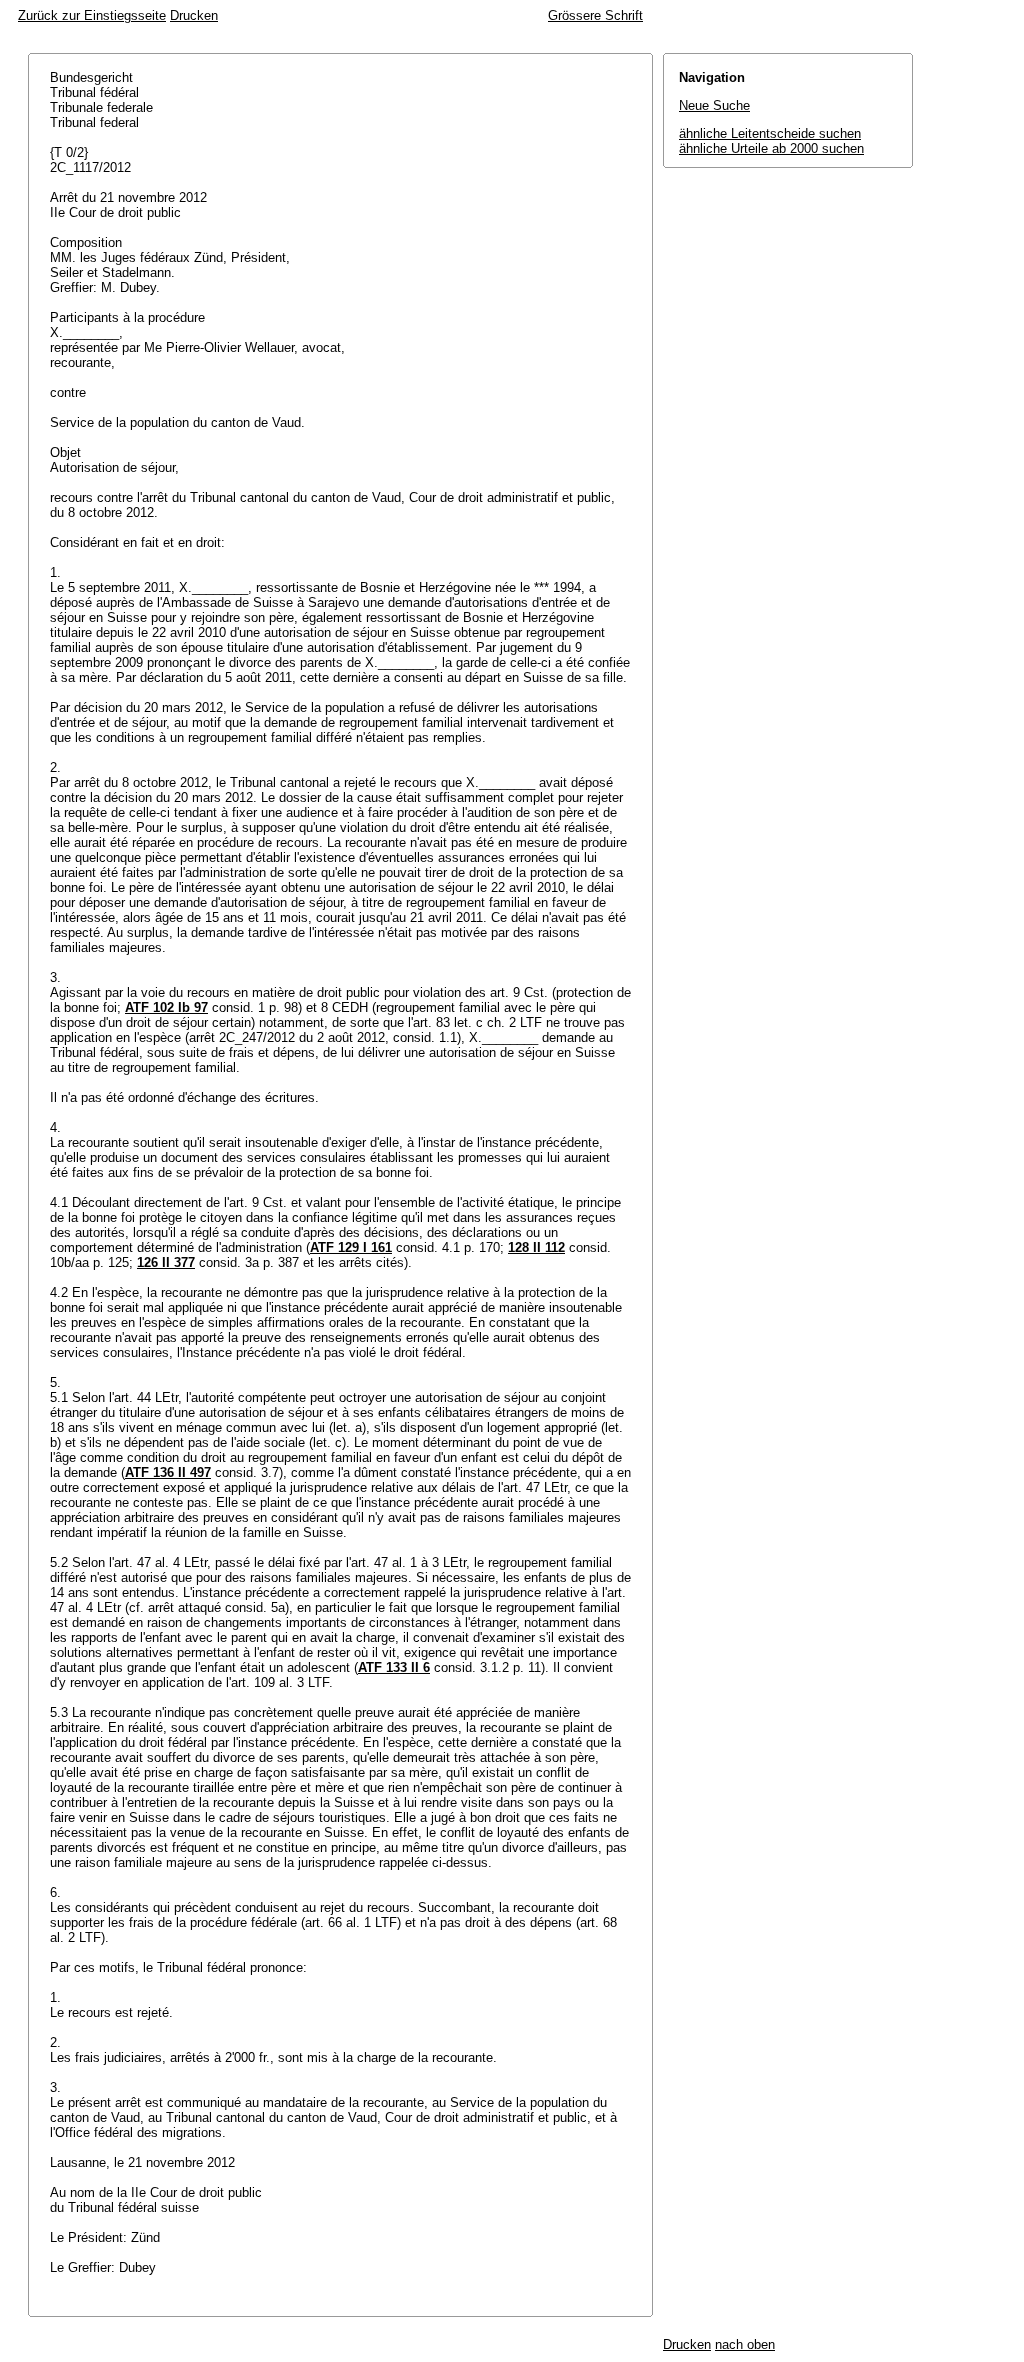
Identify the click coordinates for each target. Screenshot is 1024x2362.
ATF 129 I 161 (351, 1247)
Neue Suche (714, 105)
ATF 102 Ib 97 (166, 1007)
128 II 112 (536, 1247)
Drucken (194, 15)
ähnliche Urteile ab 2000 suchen (771, 148)
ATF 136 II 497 (168, 1472)
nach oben (745, 2344)
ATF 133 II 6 (394, 1667)
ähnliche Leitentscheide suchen (770, 133)
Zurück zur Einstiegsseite (92, 15)
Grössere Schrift (595, 15)
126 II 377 (166, 1262)
